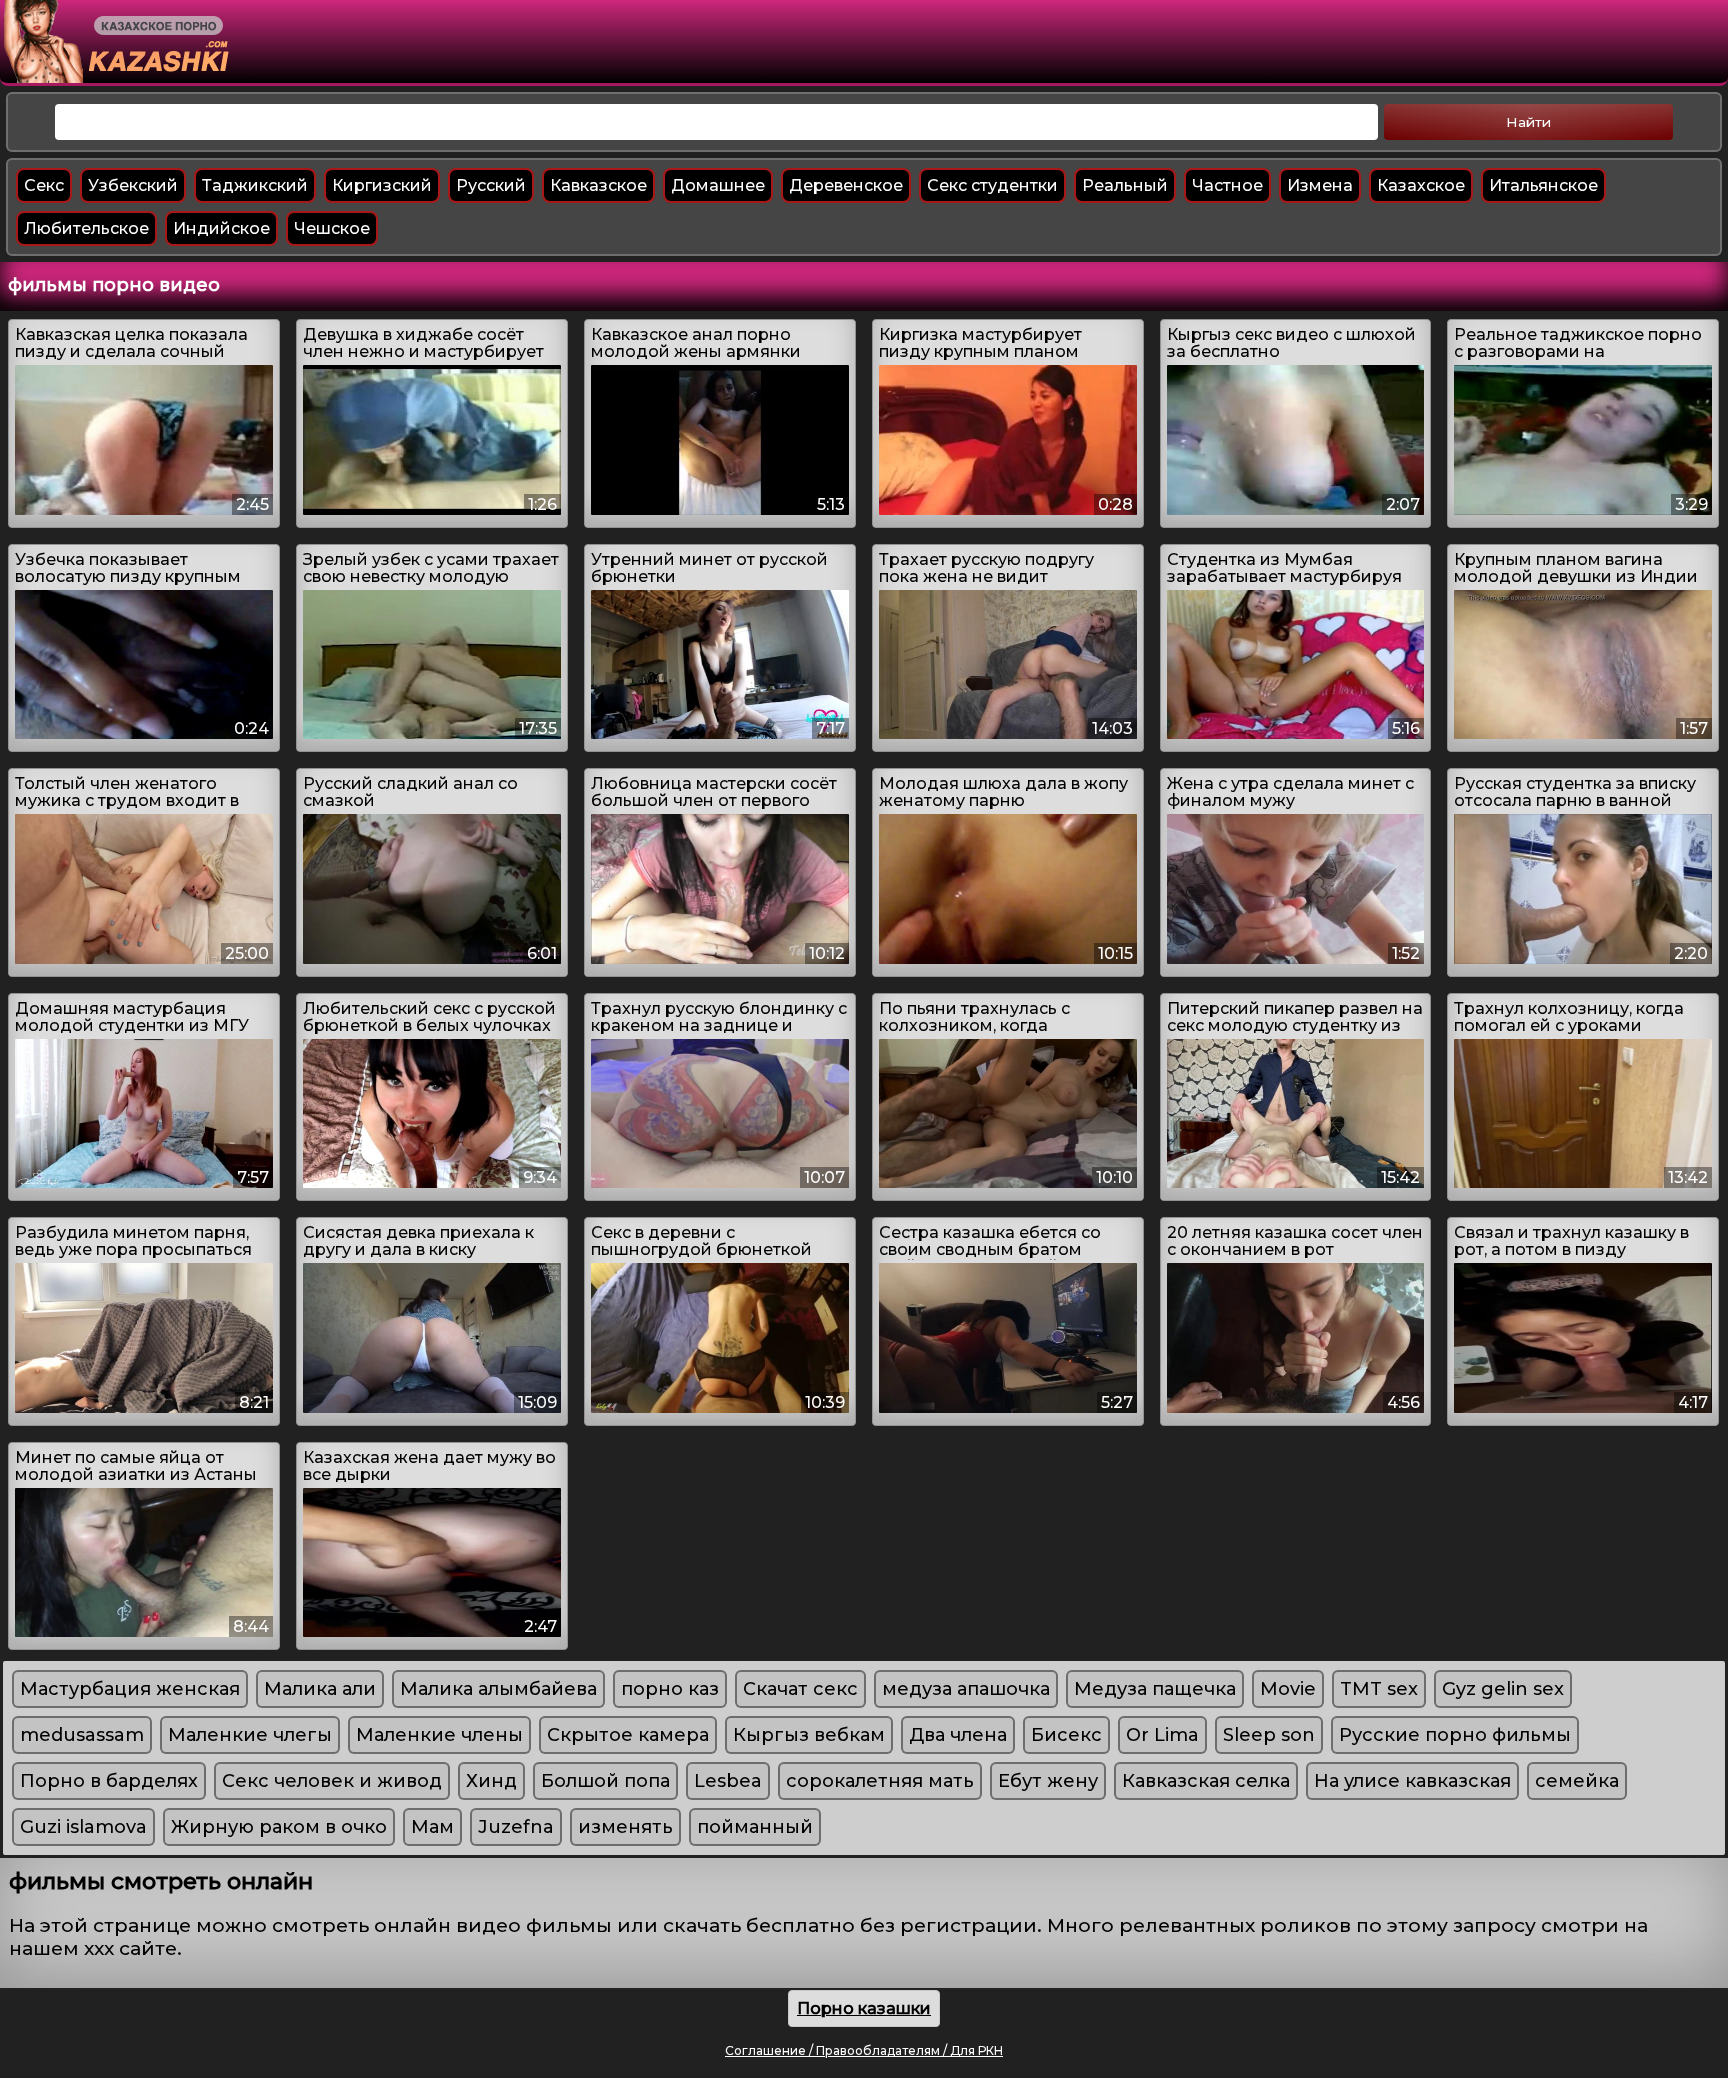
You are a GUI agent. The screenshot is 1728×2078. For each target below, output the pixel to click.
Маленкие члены (439, 1735)
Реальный (1125, 185)
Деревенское (846, 185)
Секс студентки (992, 185)
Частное (1227, 185)
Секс (44, 185)
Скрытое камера (628, 1735)
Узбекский (133, 185)
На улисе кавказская (1412, 1781)
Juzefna (516, 1827)
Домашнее (718, 185)
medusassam (82, 1735)
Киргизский (382, 185)
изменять (625, 1827)
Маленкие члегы (250, 1735)
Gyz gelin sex (1503, 1689)
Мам (432, 1827)
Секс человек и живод (332, 1781)
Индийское (221, 228)
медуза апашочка (966, 1689)
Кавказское (598, 185)
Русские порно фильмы (1455, 1735)
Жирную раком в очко (279, 1827)
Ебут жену (1048, 1781)
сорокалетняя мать (880, 1781)
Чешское (332, 228)
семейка (1577, 1781)
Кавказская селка (1206, 1781)
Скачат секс (800, 1689)
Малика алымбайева (498, 1689)
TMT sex (1379, 1689)
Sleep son (1269, 1735)
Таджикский (255, 185)
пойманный (755, 1827)
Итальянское (1543, 185)
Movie (1288, 1689)
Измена (1320, 185)
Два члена (958, 1735)
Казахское (1421, 185)
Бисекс (1066, 1735)
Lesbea (728, 1781)
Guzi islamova (83, 1827)
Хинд (491, 1781)
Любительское (86, 228)
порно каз (670, 1689)
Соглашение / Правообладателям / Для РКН (864, 2050)
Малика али (320, 1689)
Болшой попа (605, 1781)
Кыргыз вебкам (809, 1735)
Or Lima (1162, 1735)
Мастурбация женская (130, 1689)
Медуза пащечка (1155, 1689)
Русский (491, 185)
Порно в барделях (109, 1781)
